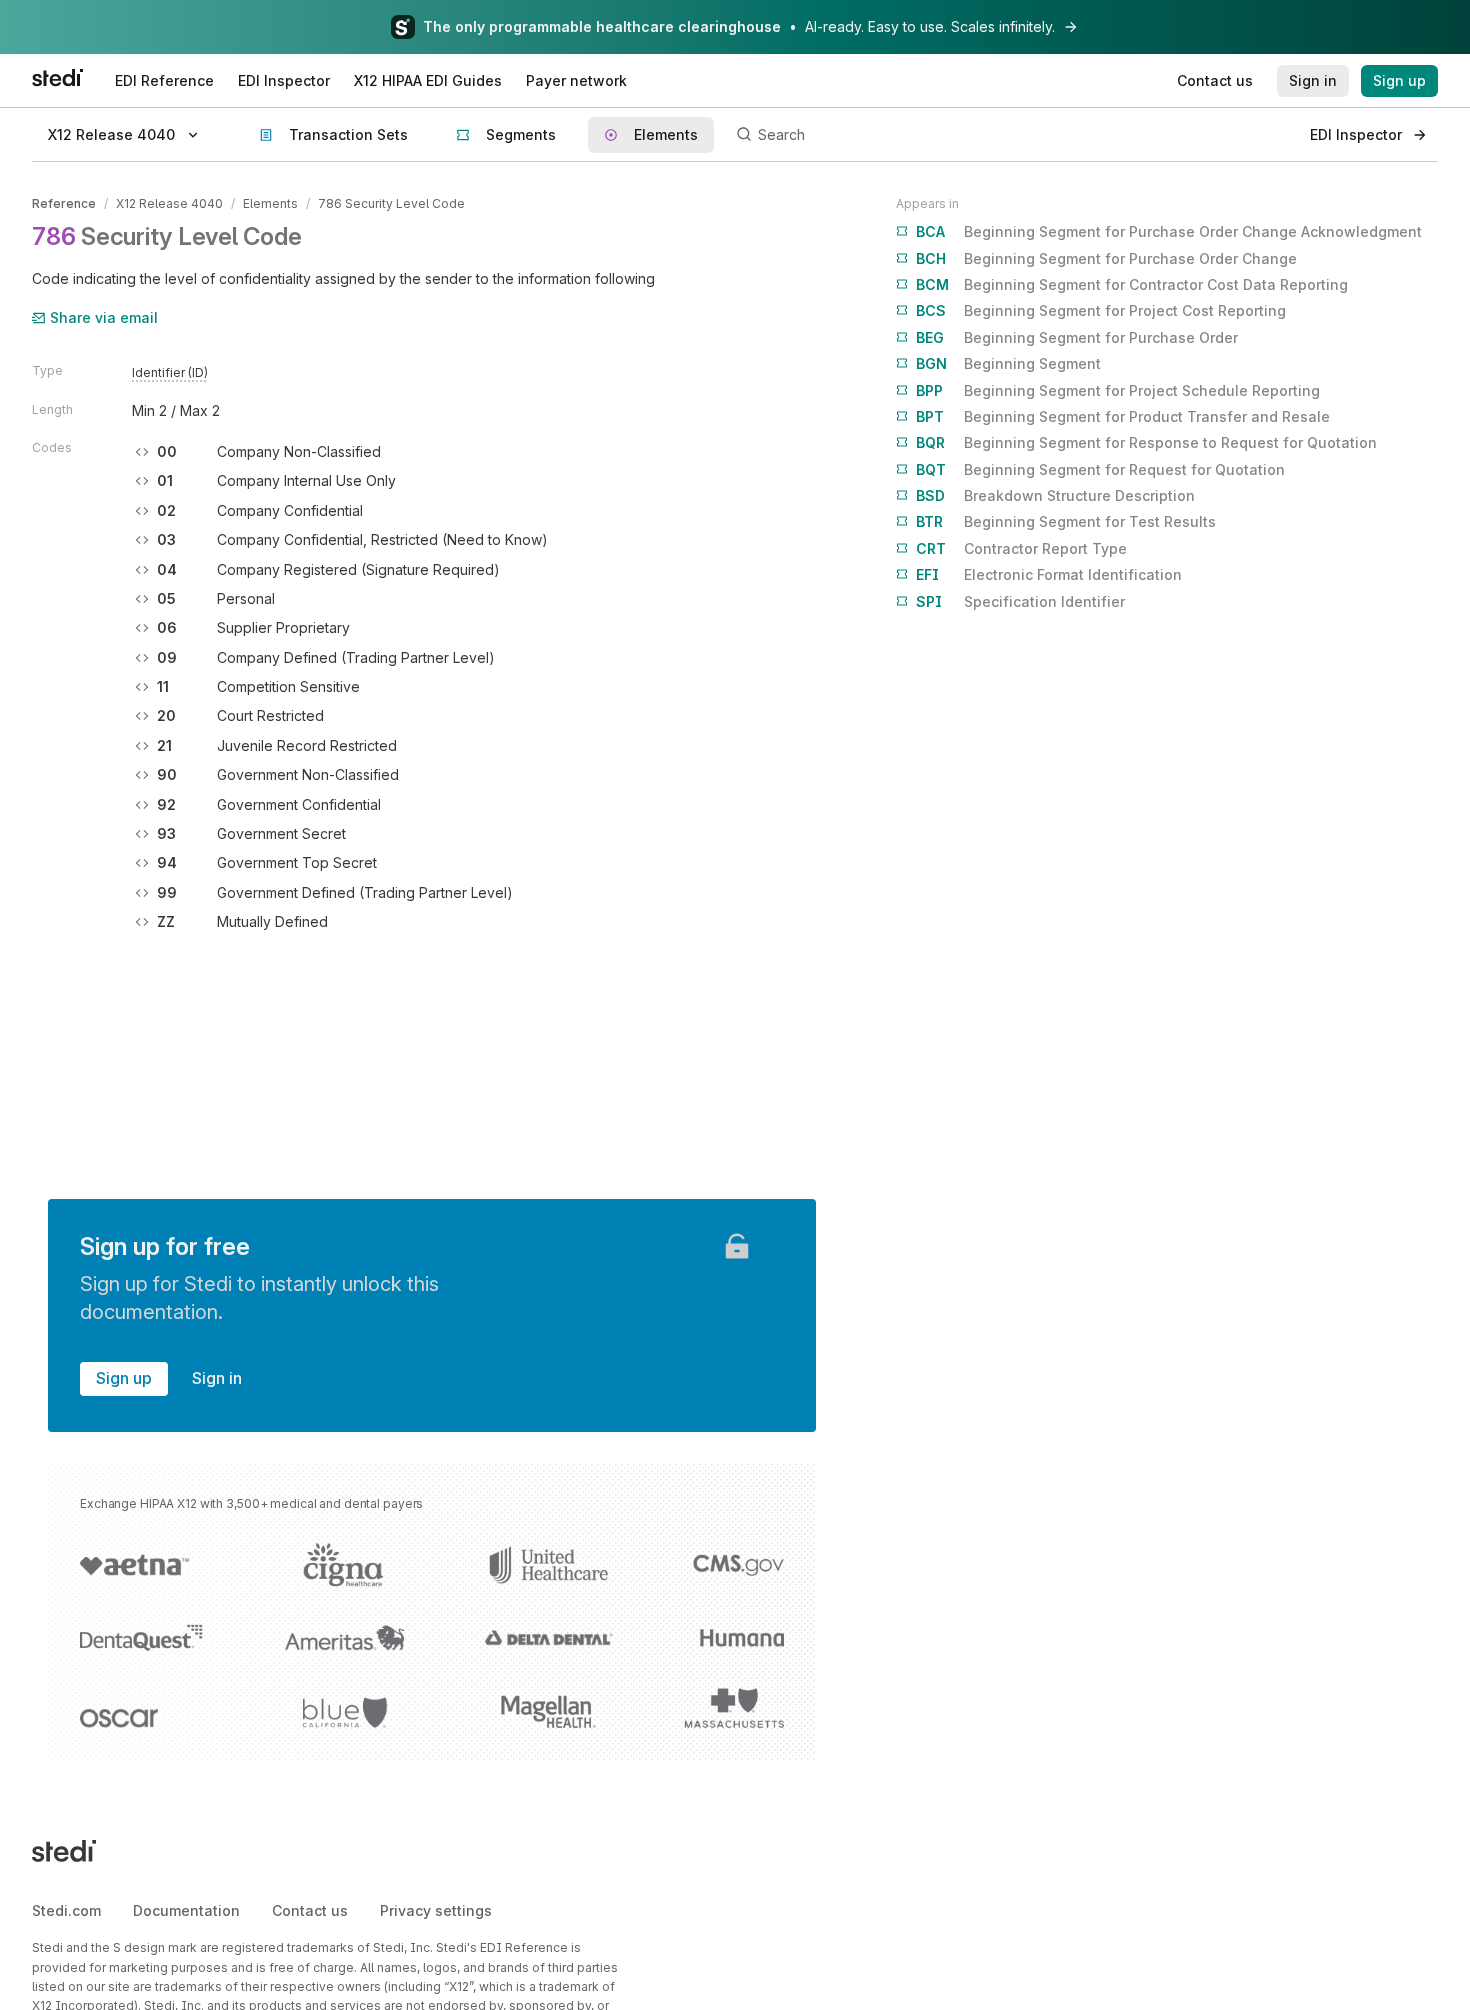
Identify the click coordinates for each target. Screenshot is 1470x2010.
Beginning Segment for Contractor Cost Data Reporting (1132, 284)
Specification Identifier (1020, 601)
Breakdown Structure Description (1055, 495)
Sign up (124, 1378)
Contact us (310, 1910)
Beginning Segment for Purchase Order (1077, 337)
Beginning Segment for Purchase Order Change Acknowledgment (1169, 231)
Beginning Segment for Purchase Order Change (1106, 258)
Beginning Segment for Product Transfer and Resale (1123, 416)
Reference (64, 203)
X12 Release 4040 (169, 203)
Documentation (186, 1910)
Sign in (217, 1378)
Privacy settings (436, 1910)
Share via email (104, 317)
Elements (270, 203)
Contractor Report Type (1021, 548)
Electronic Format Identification (1049, 574)
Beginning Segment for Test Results (1066, 521)
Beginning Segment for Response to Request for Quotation (1146, 442)
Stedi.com (66, 1910)
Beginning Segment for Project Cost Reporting (1101, 310)
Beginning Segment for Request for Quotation (1100, 469)
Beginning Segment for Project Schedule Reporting (1118, 390)
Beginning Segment (1008, 363)
